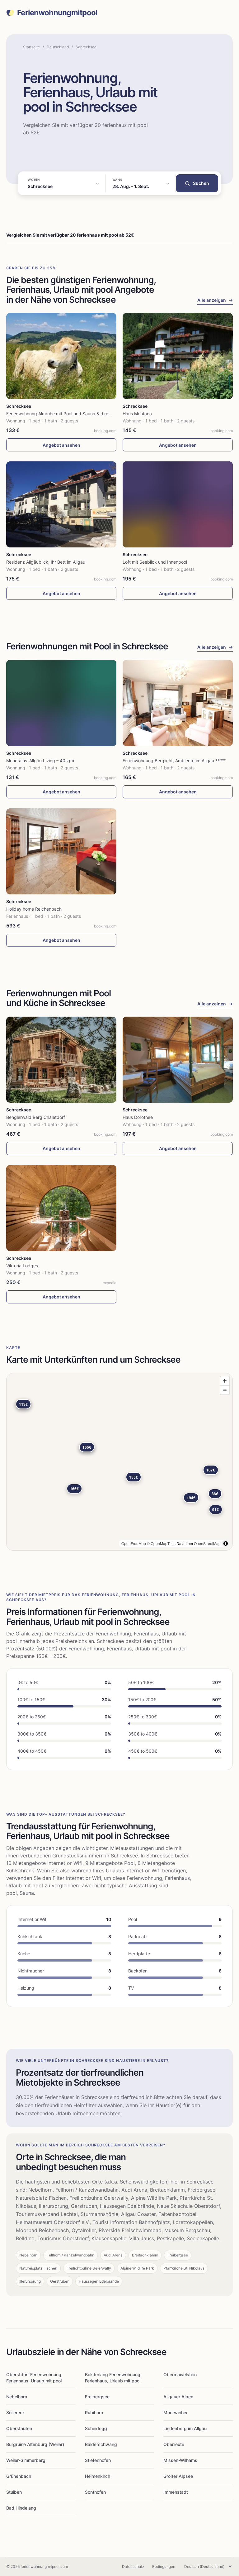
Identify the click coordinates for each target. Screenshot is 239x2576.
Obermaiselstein (180, 2374)
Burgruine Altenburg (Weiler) (35, 2444)
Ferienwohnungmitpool (57, 13)
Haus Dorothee (138, 1117)
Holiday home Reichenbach (34, 909)
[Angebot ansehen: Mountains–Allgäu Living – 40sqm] (61, 703)
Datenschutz (133, 2566)
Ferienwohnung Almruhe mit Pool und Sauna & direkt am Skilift (69, 414)
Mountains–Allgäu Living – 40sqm (40, 761)
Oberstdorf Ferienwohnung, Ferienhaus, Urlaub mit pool (34, 2378)
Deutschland (58, 47)
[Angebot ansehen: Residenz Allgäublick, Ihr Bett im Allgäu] (61, 504)
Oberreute (174, 2444)
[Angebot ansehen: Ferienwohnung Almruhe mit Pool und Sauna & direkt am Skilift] (61, 356)
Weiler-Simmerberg (26, 2460)
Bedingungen (164, 2566)
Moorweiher (176, 2412)
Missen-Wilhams (180, 2460)
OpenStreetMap (207, 1543)
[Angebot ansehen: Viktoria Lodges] (61, 1208)
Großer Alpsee (178, 2476)
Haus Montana (137, 414)
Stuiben (14, 2492)
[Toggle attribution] (226, 1543)
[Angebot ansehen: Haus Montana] (178, 356)
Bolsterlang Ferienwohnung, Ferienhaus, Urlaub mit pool (113, 2378)
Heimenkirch (98, 2476)
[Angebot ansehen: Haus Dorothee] (178, 1060)
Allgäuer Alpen (178, 2397)
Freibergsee (97, 2397)
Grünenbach (19, 2476)
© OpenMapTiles (161, 1543)
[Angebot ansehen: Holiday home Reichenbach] (61, 851)
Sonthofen (95, 2492)
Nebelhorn (17, 2397)
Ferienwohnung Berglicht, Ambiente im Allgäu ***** (174, 761)
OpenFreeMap (134, 1543)
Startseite (31, 47)
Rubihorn (94, 2412)
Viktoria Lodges (22, 1266)
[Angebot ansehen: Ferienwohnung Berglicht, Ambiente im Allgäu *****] (178, 703)
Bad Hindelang (21, 2508)
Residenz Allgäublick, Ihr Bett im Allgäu (46, 562)
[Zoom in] (225, 1381)
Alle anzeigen (215, 300)
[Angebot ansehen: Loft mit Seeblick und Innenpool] (178, 504)
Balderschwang (101, 2444)
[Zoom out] (225, 1390)
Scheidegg (96, 2428)
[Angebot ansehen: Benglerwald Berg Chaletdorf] (61, 1060)
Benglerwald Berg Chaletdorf (36, 1117)
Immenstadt (176, 2492)
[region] (119, 1462)
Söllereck (16, 2412)
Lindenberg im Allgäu (185, 2428)
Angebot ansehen (61, 445)
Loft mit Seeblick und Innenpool (155, 562)
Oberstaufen (19, 2428)
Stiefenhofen (98, 2460)
